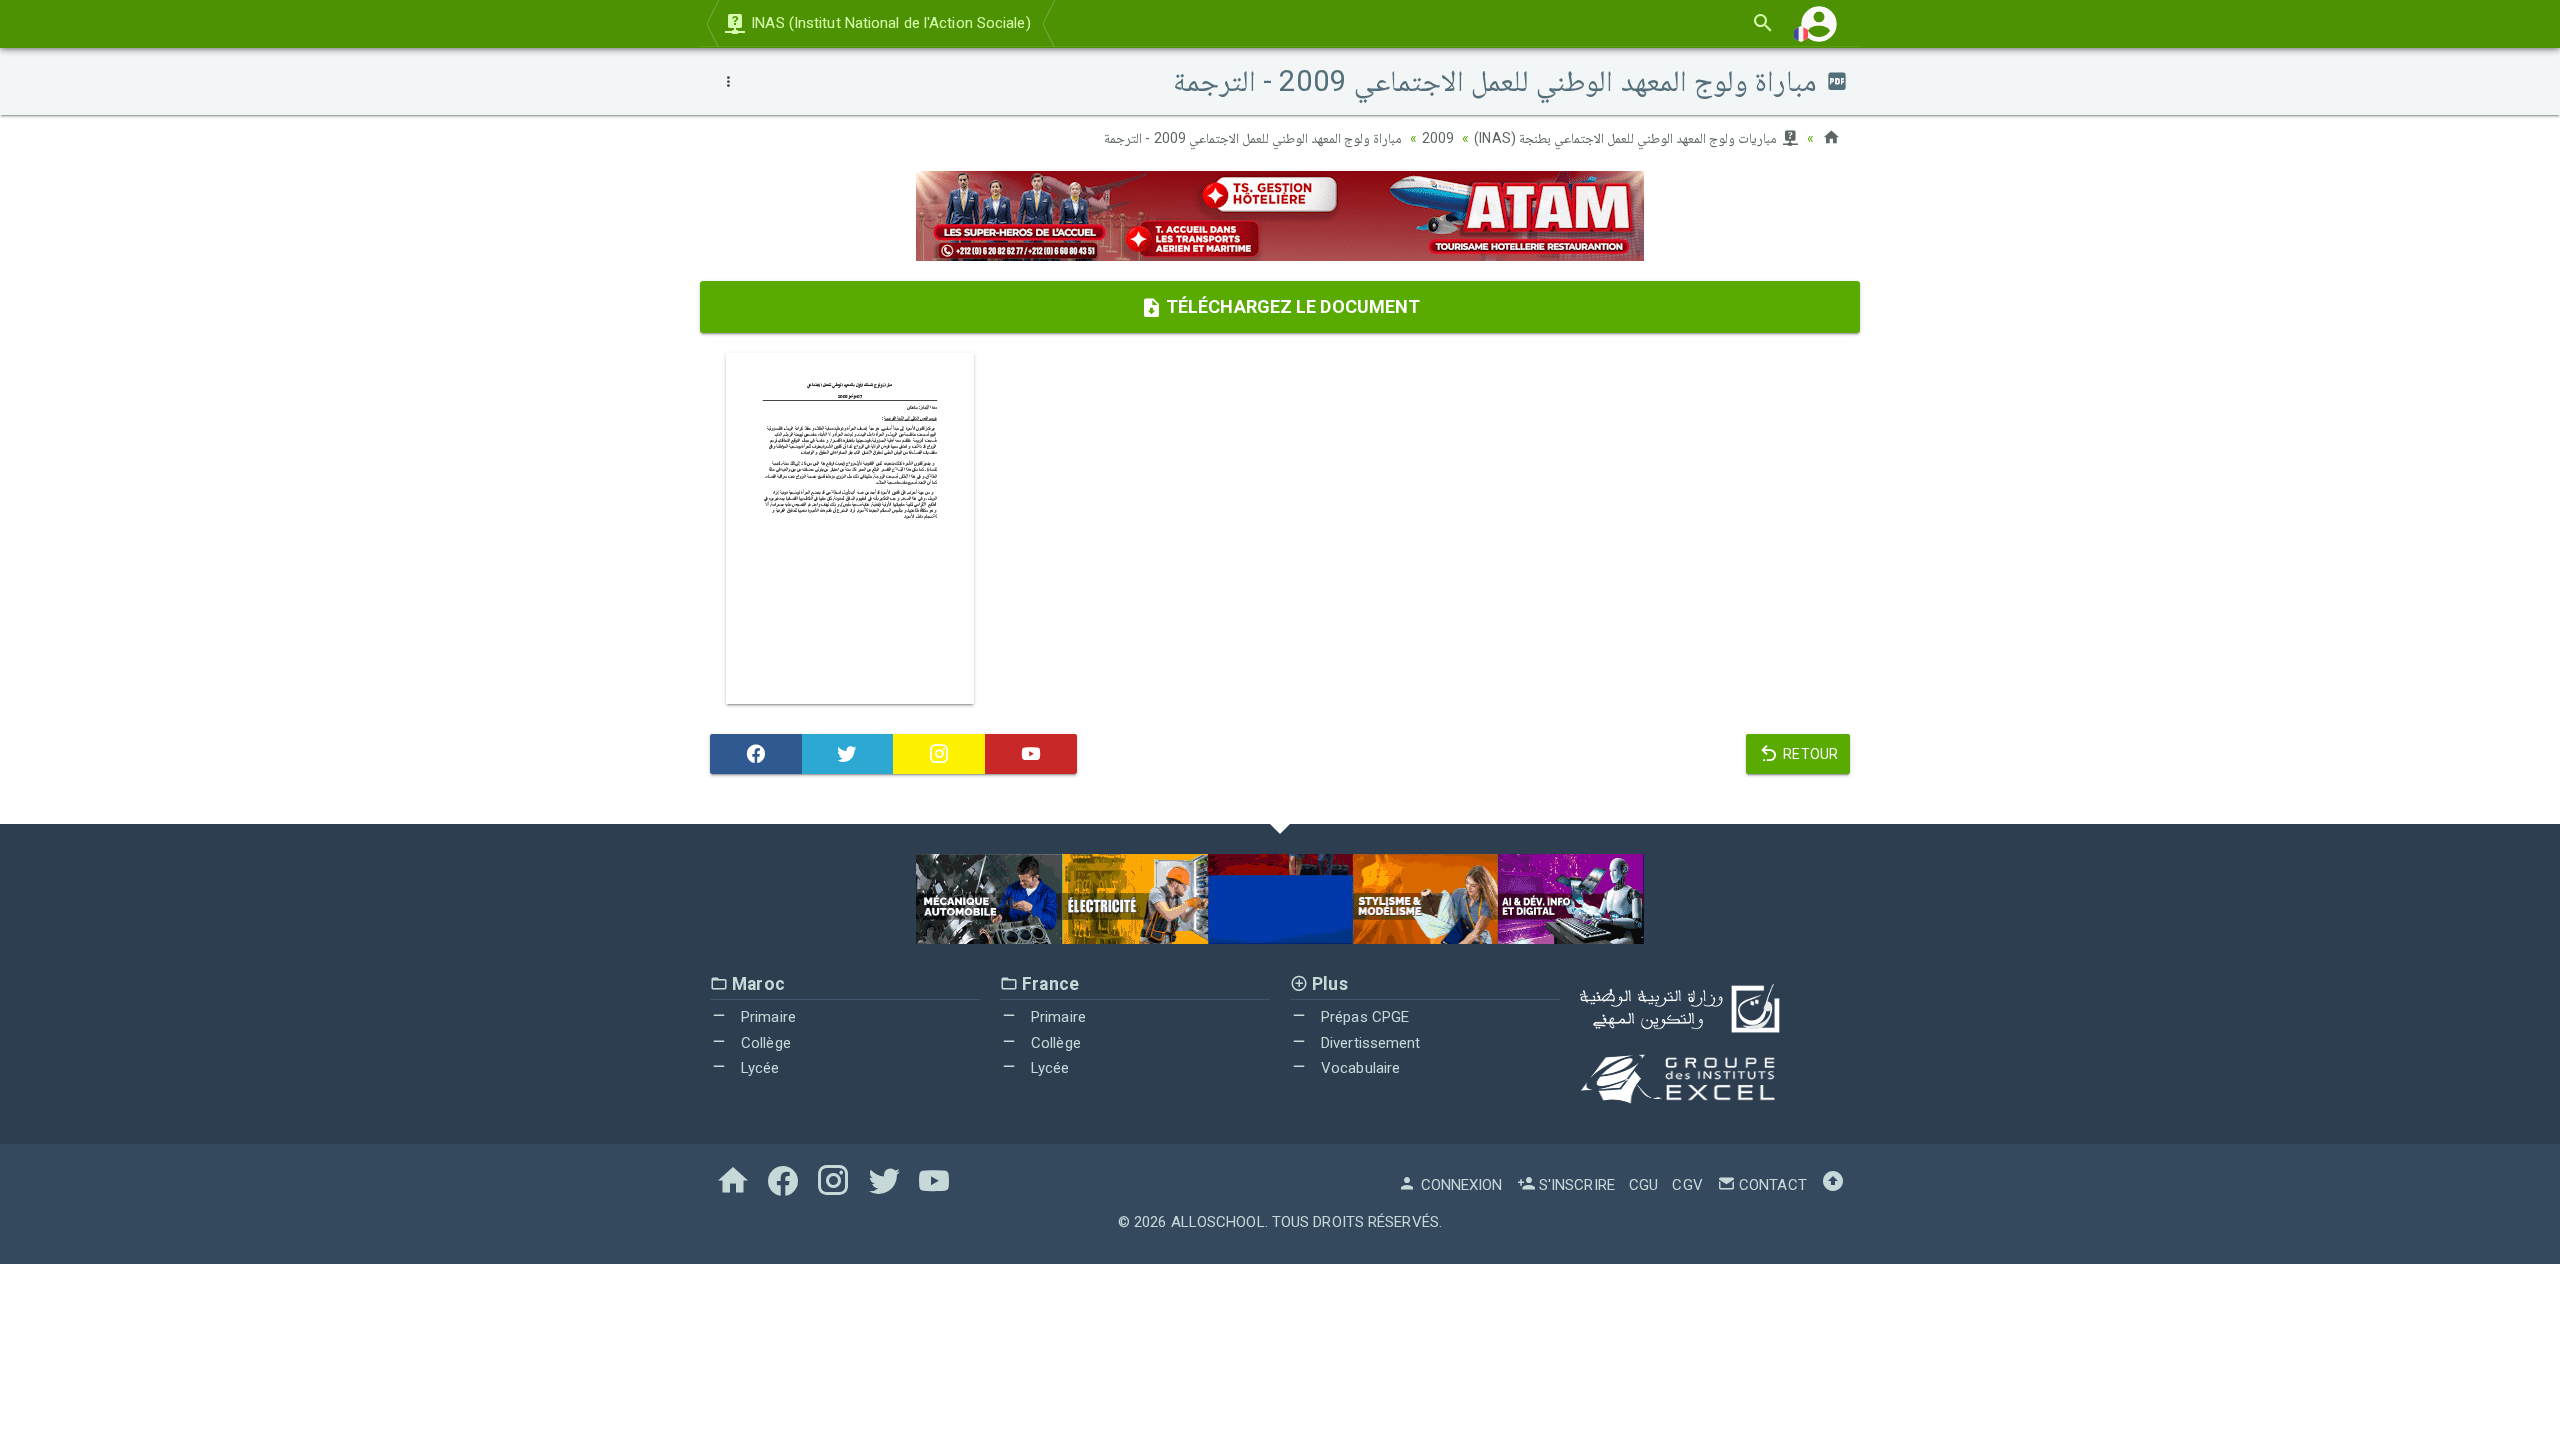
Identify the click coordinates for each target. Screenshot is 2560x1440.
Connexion (1459, 1185)
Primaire (766, 1017)
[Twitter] (848, 754)
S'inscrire (1575, 1185)
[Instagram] (939, 754)
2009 (1438, 138)
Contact (1771, 1185)
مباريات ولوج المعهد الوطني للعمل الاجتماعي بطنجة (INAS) (1627, 138)
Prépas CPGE (1363, 1017)
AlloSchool (1218, 1222)
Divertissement (1369, 1043)
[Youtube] (1031, 754)
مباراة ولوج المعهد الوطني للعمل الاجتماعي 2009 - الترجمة (1253, 138)
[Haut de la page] (1833, 1185)
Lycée (758, 1068)
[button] (1819, 23)
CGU (1643, 1185)
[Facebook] (756, 754)
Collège (764, 1043)
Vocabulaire (1358, 1068)
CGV (1687, 1185)
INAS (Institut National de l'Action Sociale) (889, 23)
